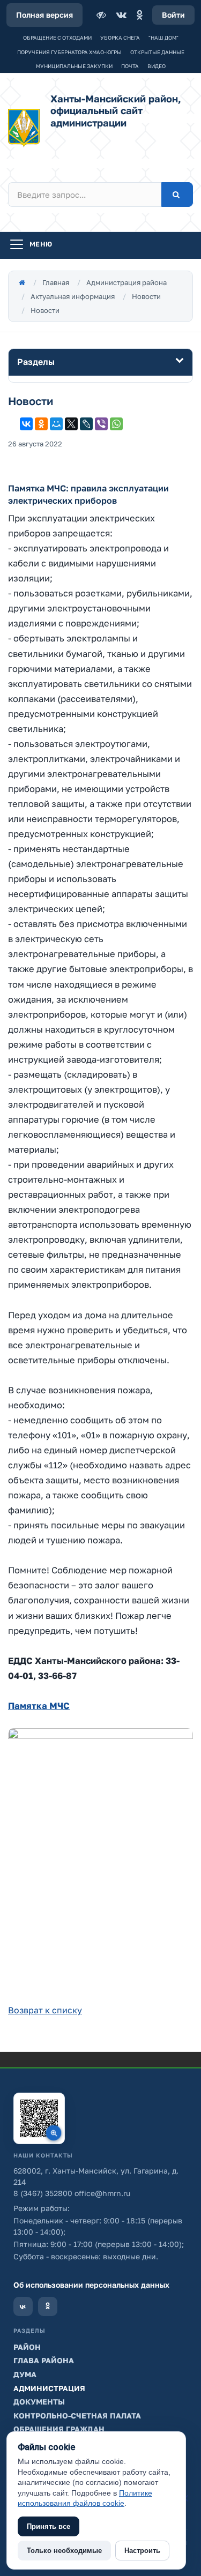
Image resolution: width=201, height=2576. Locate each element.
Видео (157, 66)
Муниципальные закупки (74, 66)
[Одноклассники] (139, 15)
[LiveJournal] (86, 424)
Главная (56, 282)
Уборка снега (120, 38)
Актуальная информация (73, 296)
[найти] (177, 195)
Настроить (142, 2551)
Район (27, 2347)
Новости (146, 296)
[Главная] (22, 282)
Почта (130, 66)
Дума (25, 2374)
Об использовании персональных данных (91, 2285)
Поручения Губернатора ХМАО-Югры (69, 52)
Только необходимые (64, 2551)
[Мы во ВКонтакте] (23, 2306)
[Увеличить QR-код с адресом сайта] (39, 2118)
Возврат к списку (45, 2010)
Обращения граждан (59, 2429)
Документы (39, 2402)
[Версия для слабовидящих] (102, 15)
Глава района (44, 2360)
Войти (173, 15)
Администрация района (126, 282)
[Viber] (101, 424)
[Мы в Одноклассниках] (48, 2306)
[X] (71, 424)
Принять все (49, 2526)
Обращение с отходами (57, 38)
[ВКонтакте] (121, 15)
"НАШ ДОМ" (163, 38)
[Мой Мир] (56, 424)
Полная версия (44, 15)
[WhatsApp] (116, 424)
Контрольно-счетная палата (77, 2416)
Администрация (49, 2388)
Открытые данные (157, 52)
